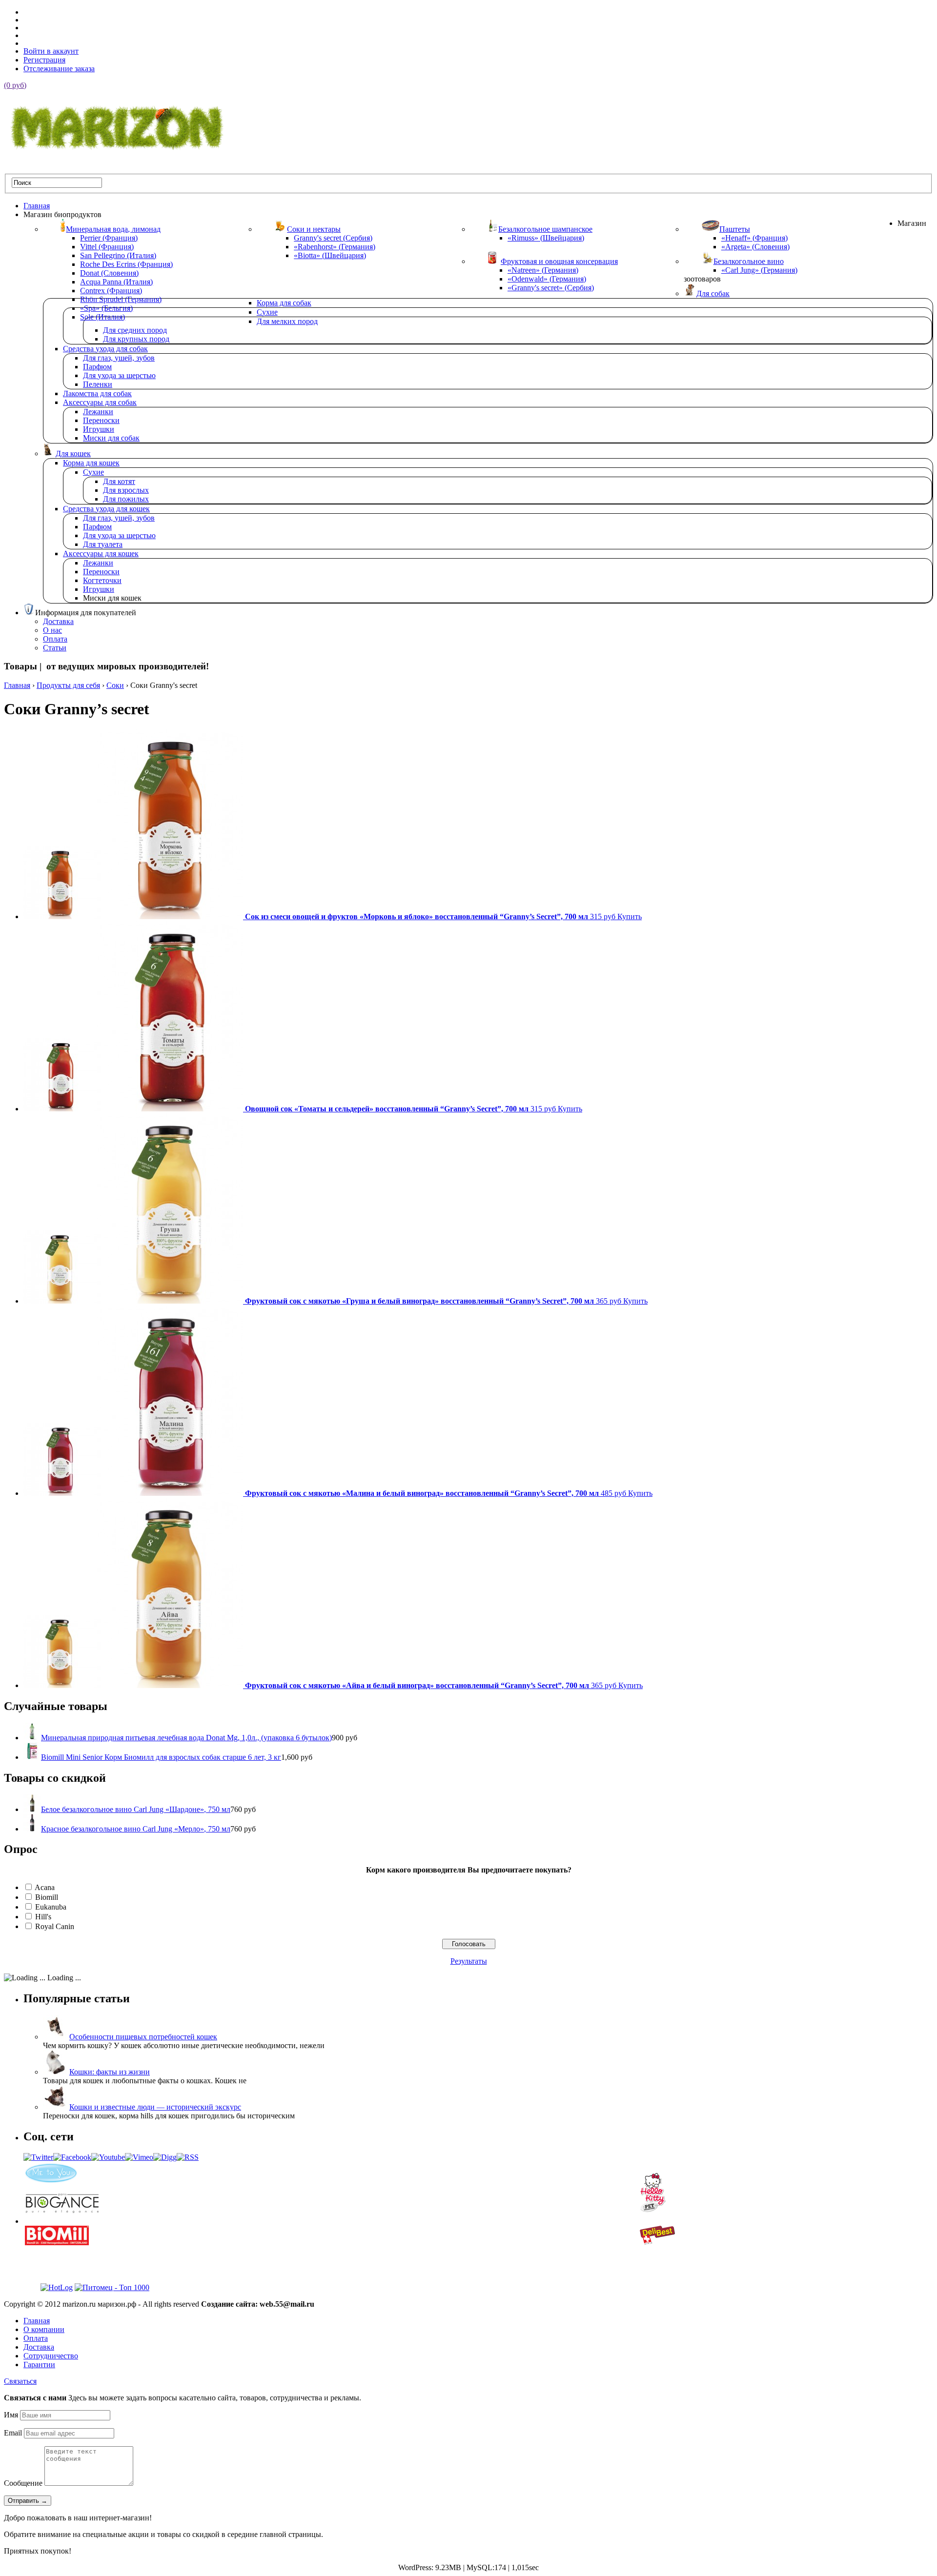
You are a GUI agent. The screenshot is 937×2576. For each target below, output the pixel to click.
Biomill (47, 1897)
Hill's (43, 1917)
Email (13, 2433)
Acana (45, 1887)
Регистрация (44, 60)
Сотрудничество (51, 2356)
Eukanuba (51, 1907)
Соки (115, 685)
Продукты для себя (68, 685)
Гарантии (39, 2365)
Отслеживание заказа (59, 69)
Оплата (36, 2338)
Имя (11, 2415)
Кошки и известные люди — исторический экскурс (155, 2107)
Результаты (469, 1961)
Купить (630, 916)
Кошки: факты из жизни (110, 2072)
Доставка (39, 2347)
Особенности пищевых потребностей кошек (143, 2037)
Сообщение (23, 2483)
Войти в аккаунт (51, 51)
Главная (17, 685)
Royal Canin (55, 1926)
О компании (44, 2329)
